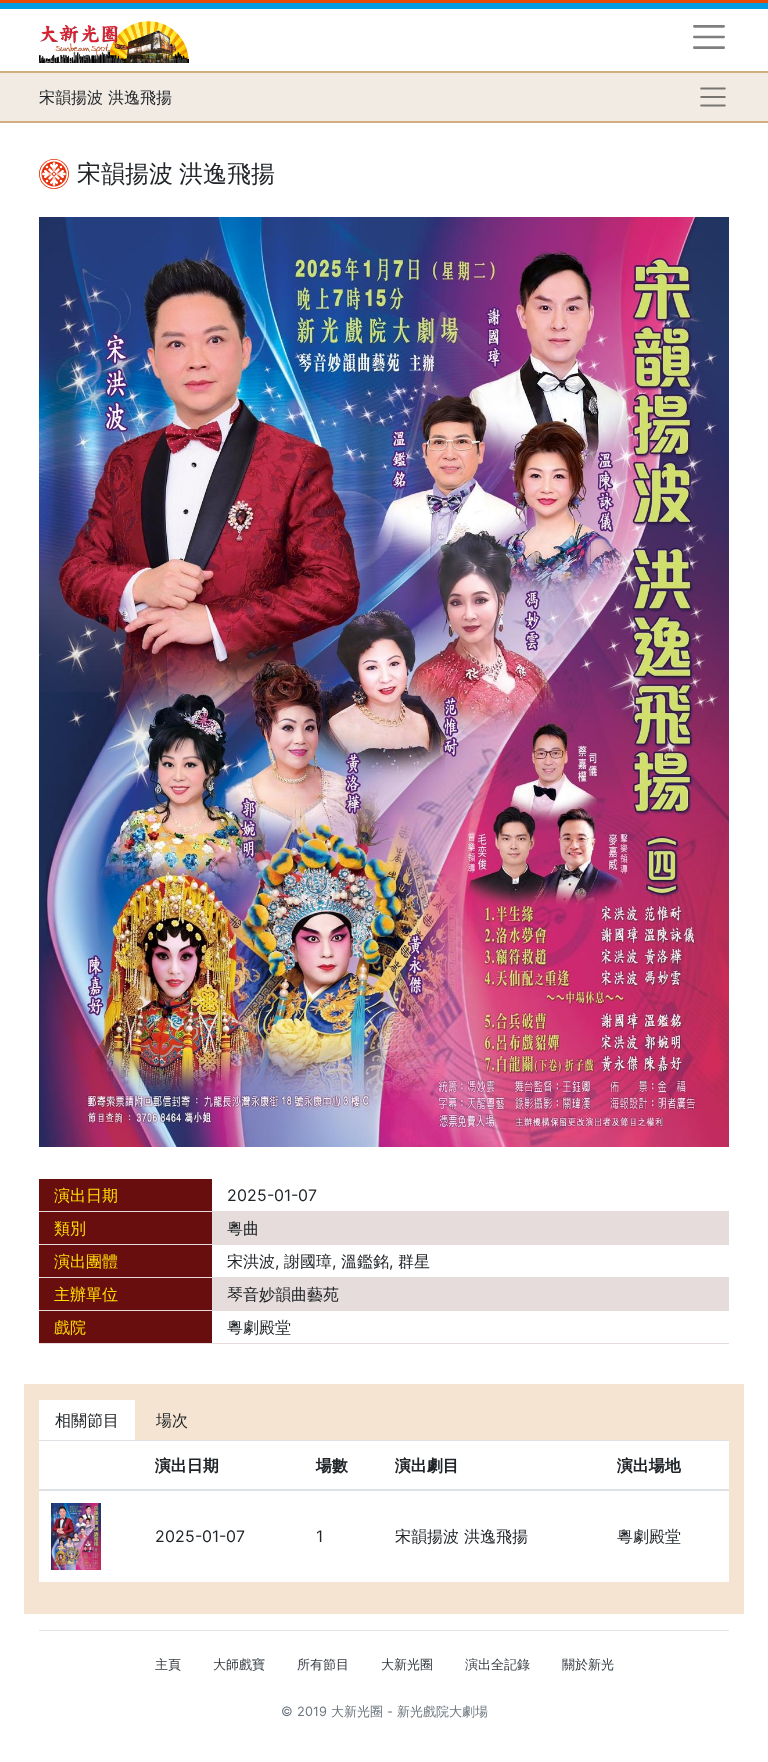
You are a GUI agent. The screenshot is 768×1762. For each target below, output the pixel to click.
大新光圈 (407, 1664)
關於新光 (588, 1664)
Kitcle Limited (534, 1735)
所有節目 (323, 1664)
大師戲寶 (239, 1664)
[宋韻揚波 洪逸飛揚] (384, 680)
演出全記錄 (497, 1664)
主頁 (168, 1664)
